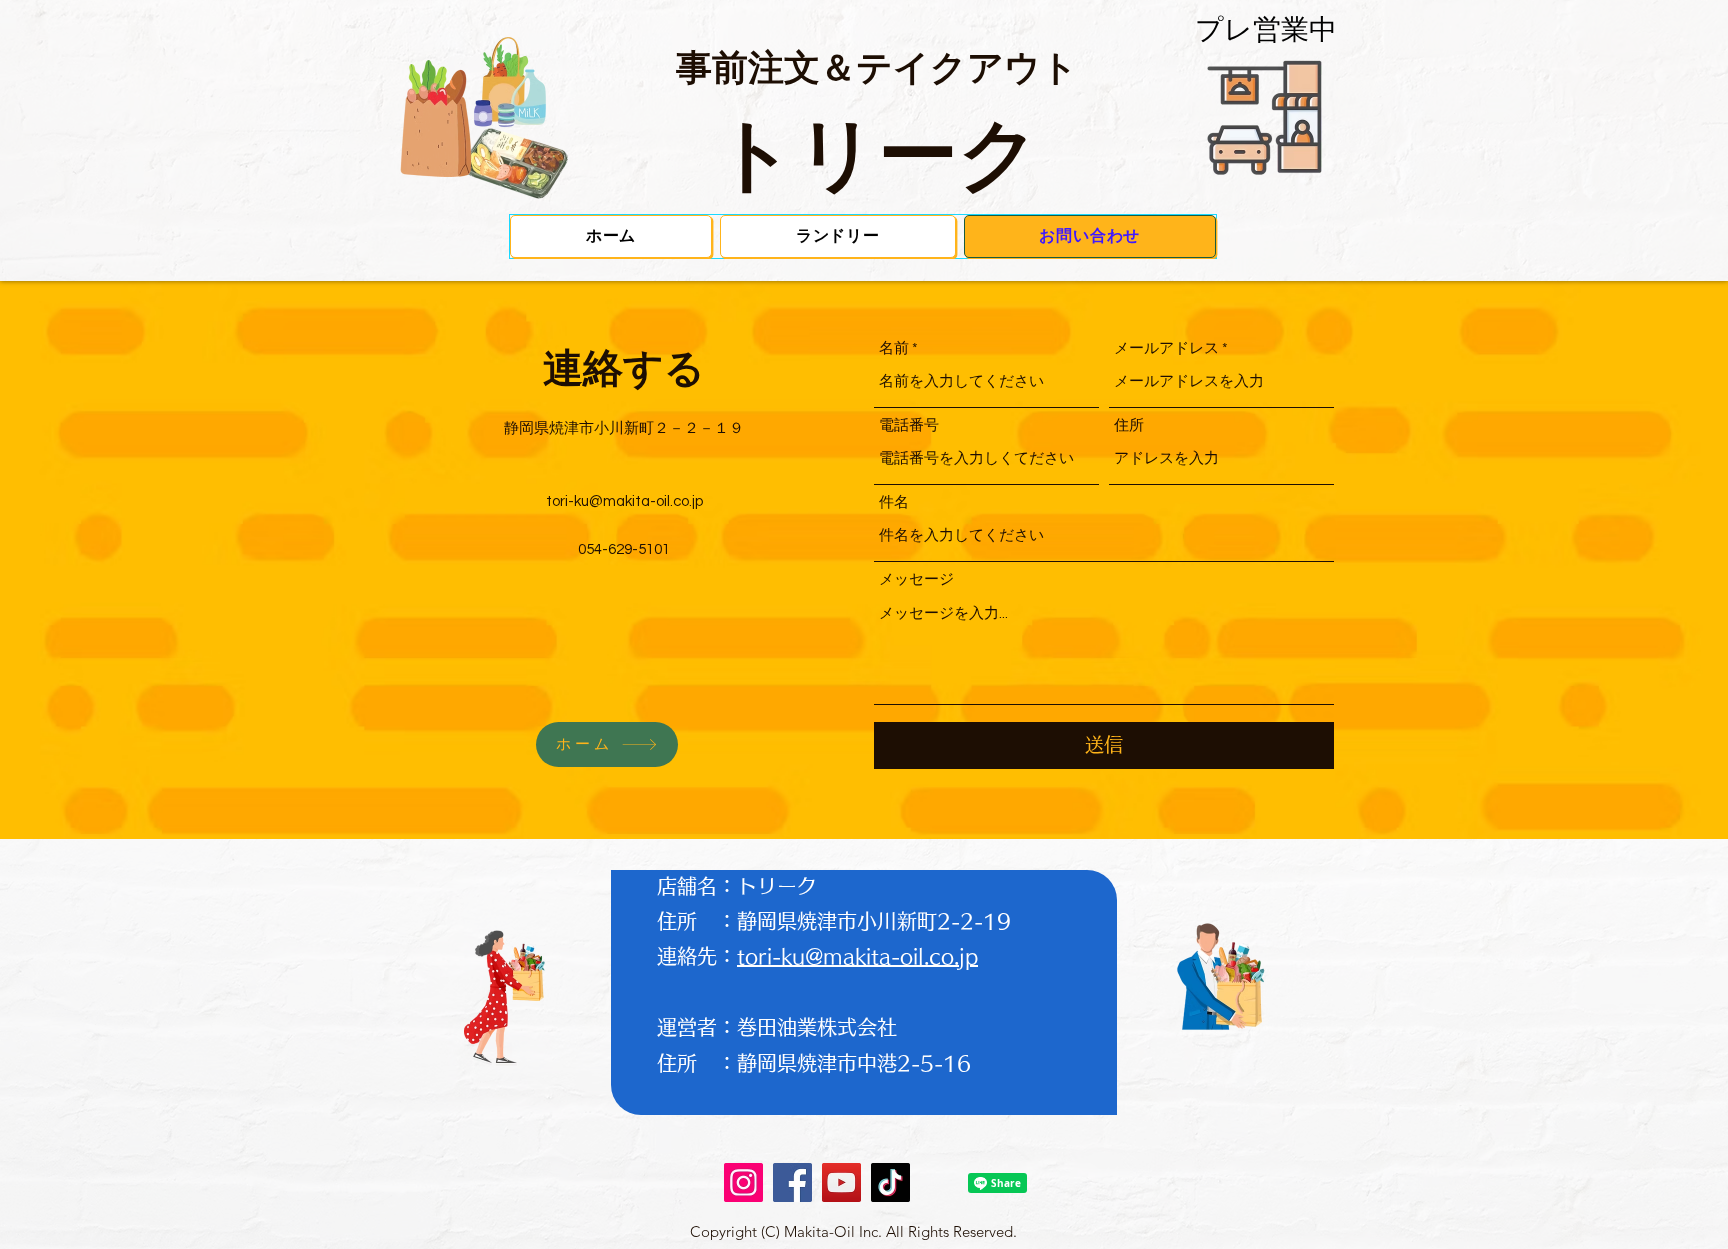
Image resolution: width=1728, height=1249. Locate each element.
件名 (894, 502)
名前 (894, 348)
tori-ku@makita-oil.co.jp (624, 501)
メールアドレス (1166, 348)
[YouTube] (841, 1182)
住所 (1129, 425)
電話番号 (909, 425)
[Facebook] (792, 1182)
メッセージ (916, 579)
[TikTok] (890, 1182)
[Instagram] (743, 1182)
